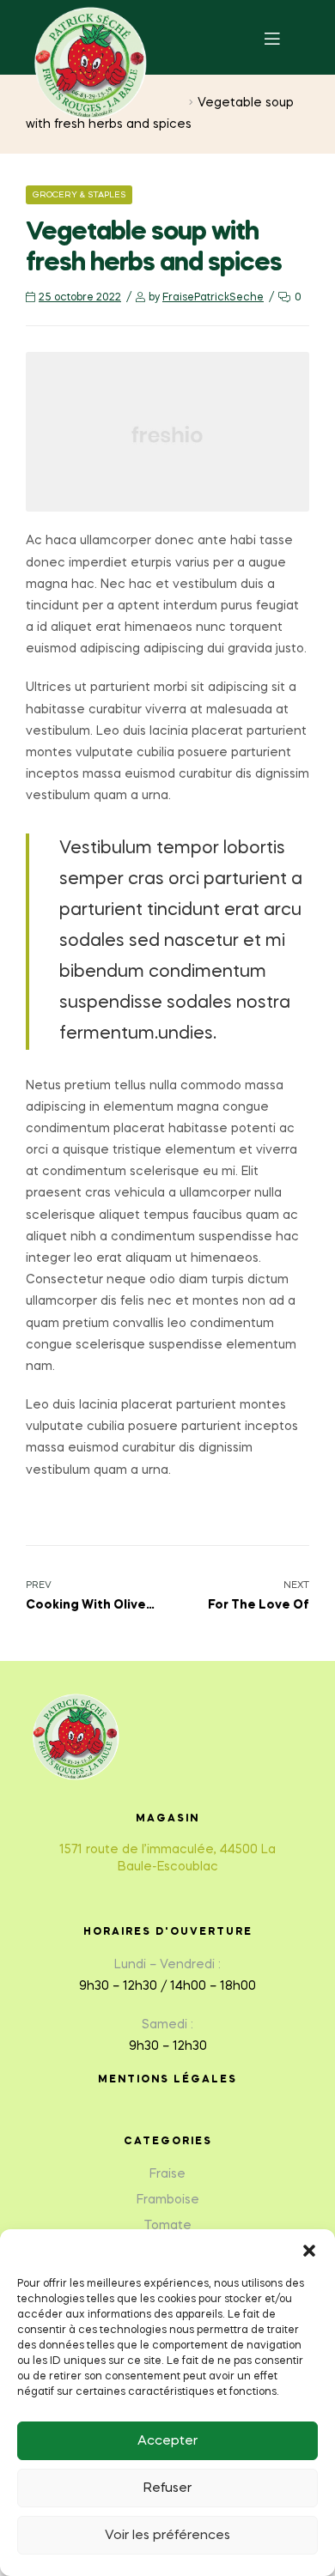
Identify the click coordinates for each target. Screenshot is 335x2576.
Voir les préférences (167, 2536)
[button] (309, 2251)
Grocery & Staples (79, 195)
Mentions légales (167, 2080)
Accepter (167, 2441)
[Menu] (285, 37)
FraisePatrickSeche (213, 298)
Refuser (167, 2488)
